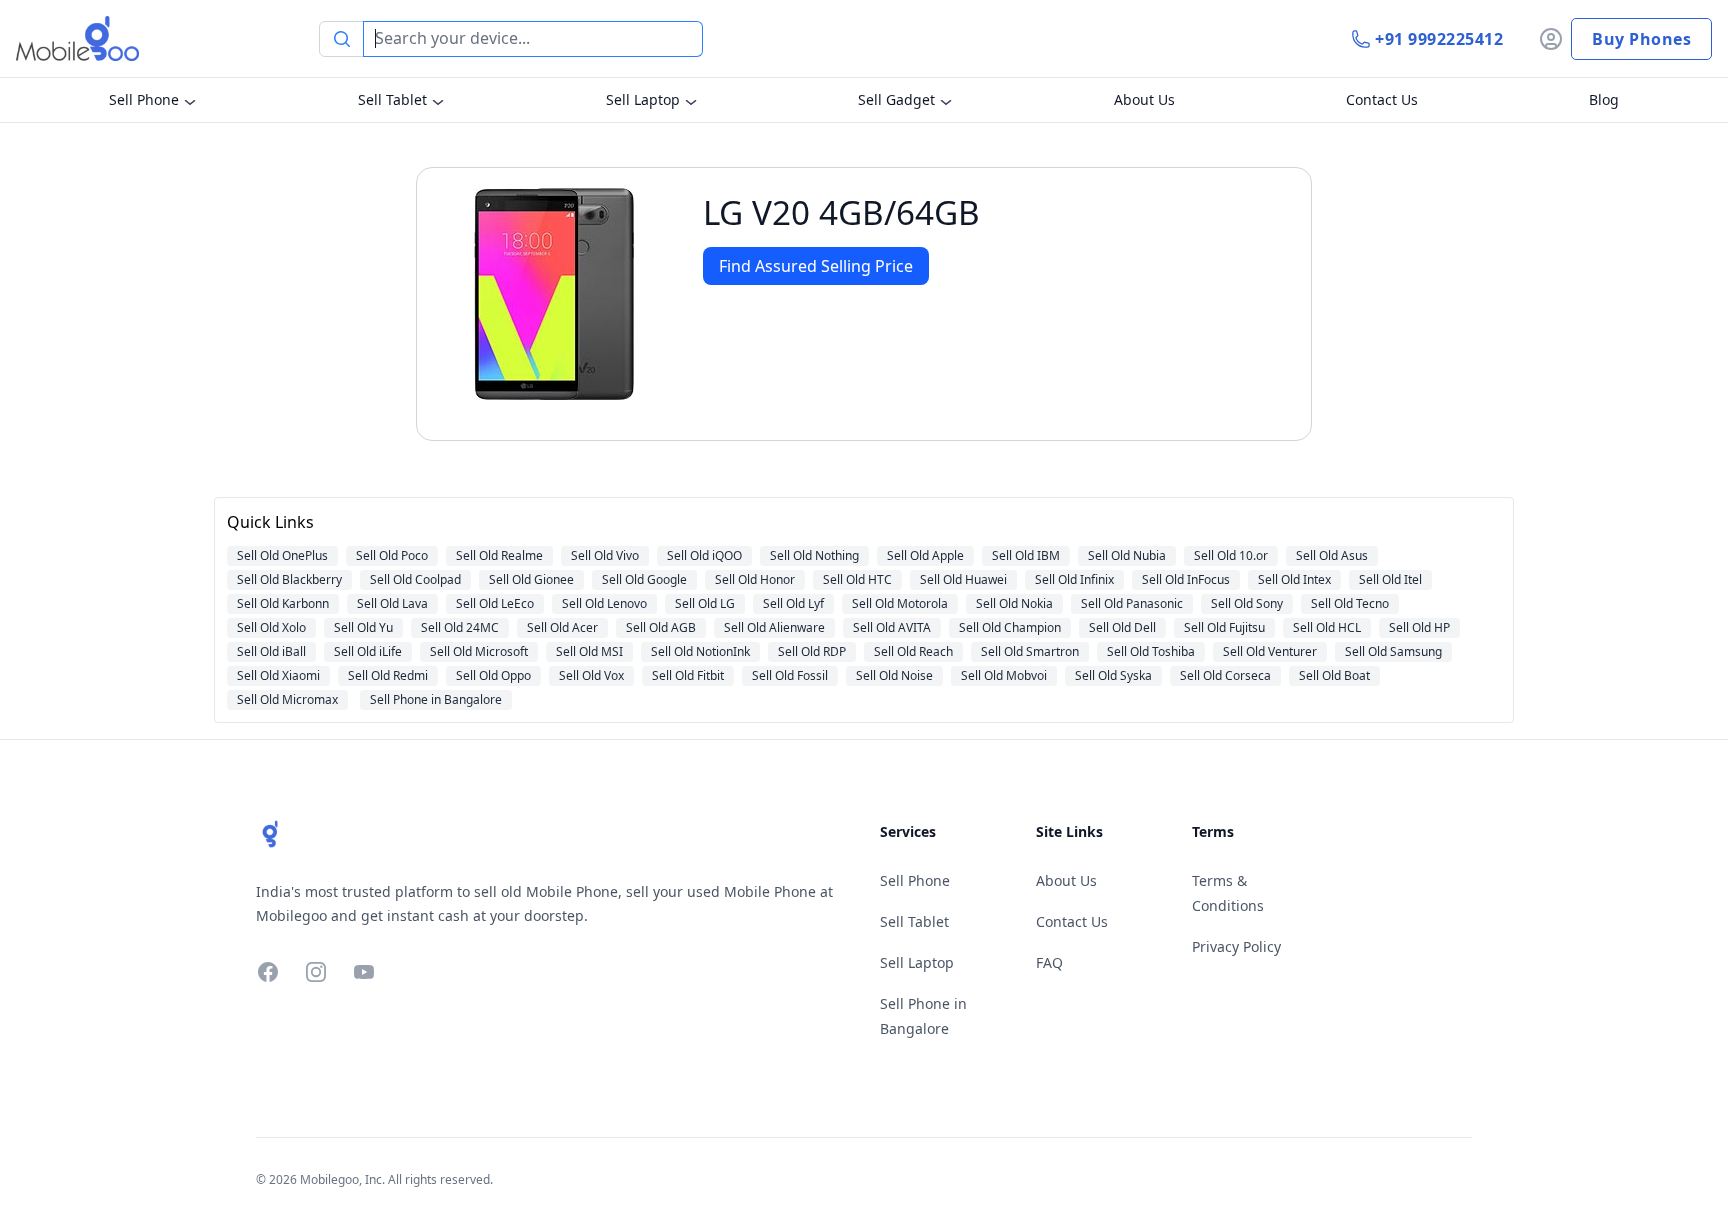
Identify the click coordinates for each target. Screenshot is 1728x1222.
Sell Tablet (392, 99)
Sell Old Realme (499, 555)
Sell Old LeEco (495, 603)
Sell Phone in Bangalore (436, 699)
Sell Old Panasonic (1132, 603)
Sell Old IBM (1026, 555)
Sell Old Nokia (1014, 603)
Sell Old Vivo (605, 555)
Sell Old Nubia (1127, 555)
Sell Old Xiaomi (278, 675)
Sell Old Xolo (271, 627)
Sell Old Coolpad (415, 579)
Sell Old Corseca (1225, 675)
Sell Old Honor (755, 579)
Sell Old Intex (1294, 579)
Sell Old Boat (1334, 675)
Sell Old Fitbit (688, 675)
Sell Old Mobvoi (1004, 675)
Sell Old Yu (363, 627)
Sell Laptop (643, 99)
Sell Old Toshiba (1151, 651)
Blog (1604, 99)
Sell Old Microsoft (479, 651)
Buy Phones (1641, 39)
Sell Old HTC (857, 579)
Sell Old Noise (894, 675)
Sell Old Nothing (814, 555)
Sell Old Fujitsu (1224, 627)
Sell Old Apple (925, 555)
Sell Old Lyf (793, 603)
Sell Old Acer (562, 627)
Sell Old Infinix (1074, 579)
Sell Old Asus (1332, 555)
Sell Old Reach (913, 651)
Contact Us (1382, 99)
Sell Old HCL (1327, 627)
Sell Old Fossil (790, 675)
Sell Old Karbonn (283, 603)
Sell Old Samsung (1393, 651)
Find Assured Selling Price (816, 266)
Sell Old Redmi (388, 675)
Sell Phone (144, 99)
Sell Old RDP (812, 651)
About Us (1144, 99)
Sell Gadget (896, 99)
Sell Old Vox (591, 675)
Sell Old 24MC (460, 627)
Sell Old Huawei (963, 579)
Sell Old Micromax (287, 699)
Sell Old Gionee (531, 579)
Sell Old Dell (1122, 627)
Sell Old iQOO (704, 555)
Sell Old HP (1419, 627)
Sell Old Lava (392, 603)
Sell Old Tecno (1350, 603)
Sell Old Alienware (774, 627)
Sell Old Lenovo (604, 603)
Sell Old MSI (589, 651)
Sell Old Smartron (1030, 651)
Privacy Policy (1236, 946)
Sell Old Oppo (493, 675)
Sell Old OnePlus (282, 555)
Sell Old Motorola (900, 603)
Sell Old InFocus (1186, 579)
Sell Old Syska (1113, 675)
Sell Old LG (705, 603)
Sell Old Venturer (1270, 651)
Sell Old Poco (392, 555)
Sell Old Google (644, 579)
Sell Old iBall (271, 651)
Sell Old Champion (1010, 627)
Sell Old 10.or (1231, 555)
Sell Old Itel (1390, 579)
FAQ (1049, 962)
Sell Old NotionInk (700, 651)
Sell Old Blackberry (289, 579)
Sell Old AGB (661, 627)
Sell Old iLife (368, 651)
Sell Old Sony (1247, 603)
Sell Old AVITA (892, 627)
